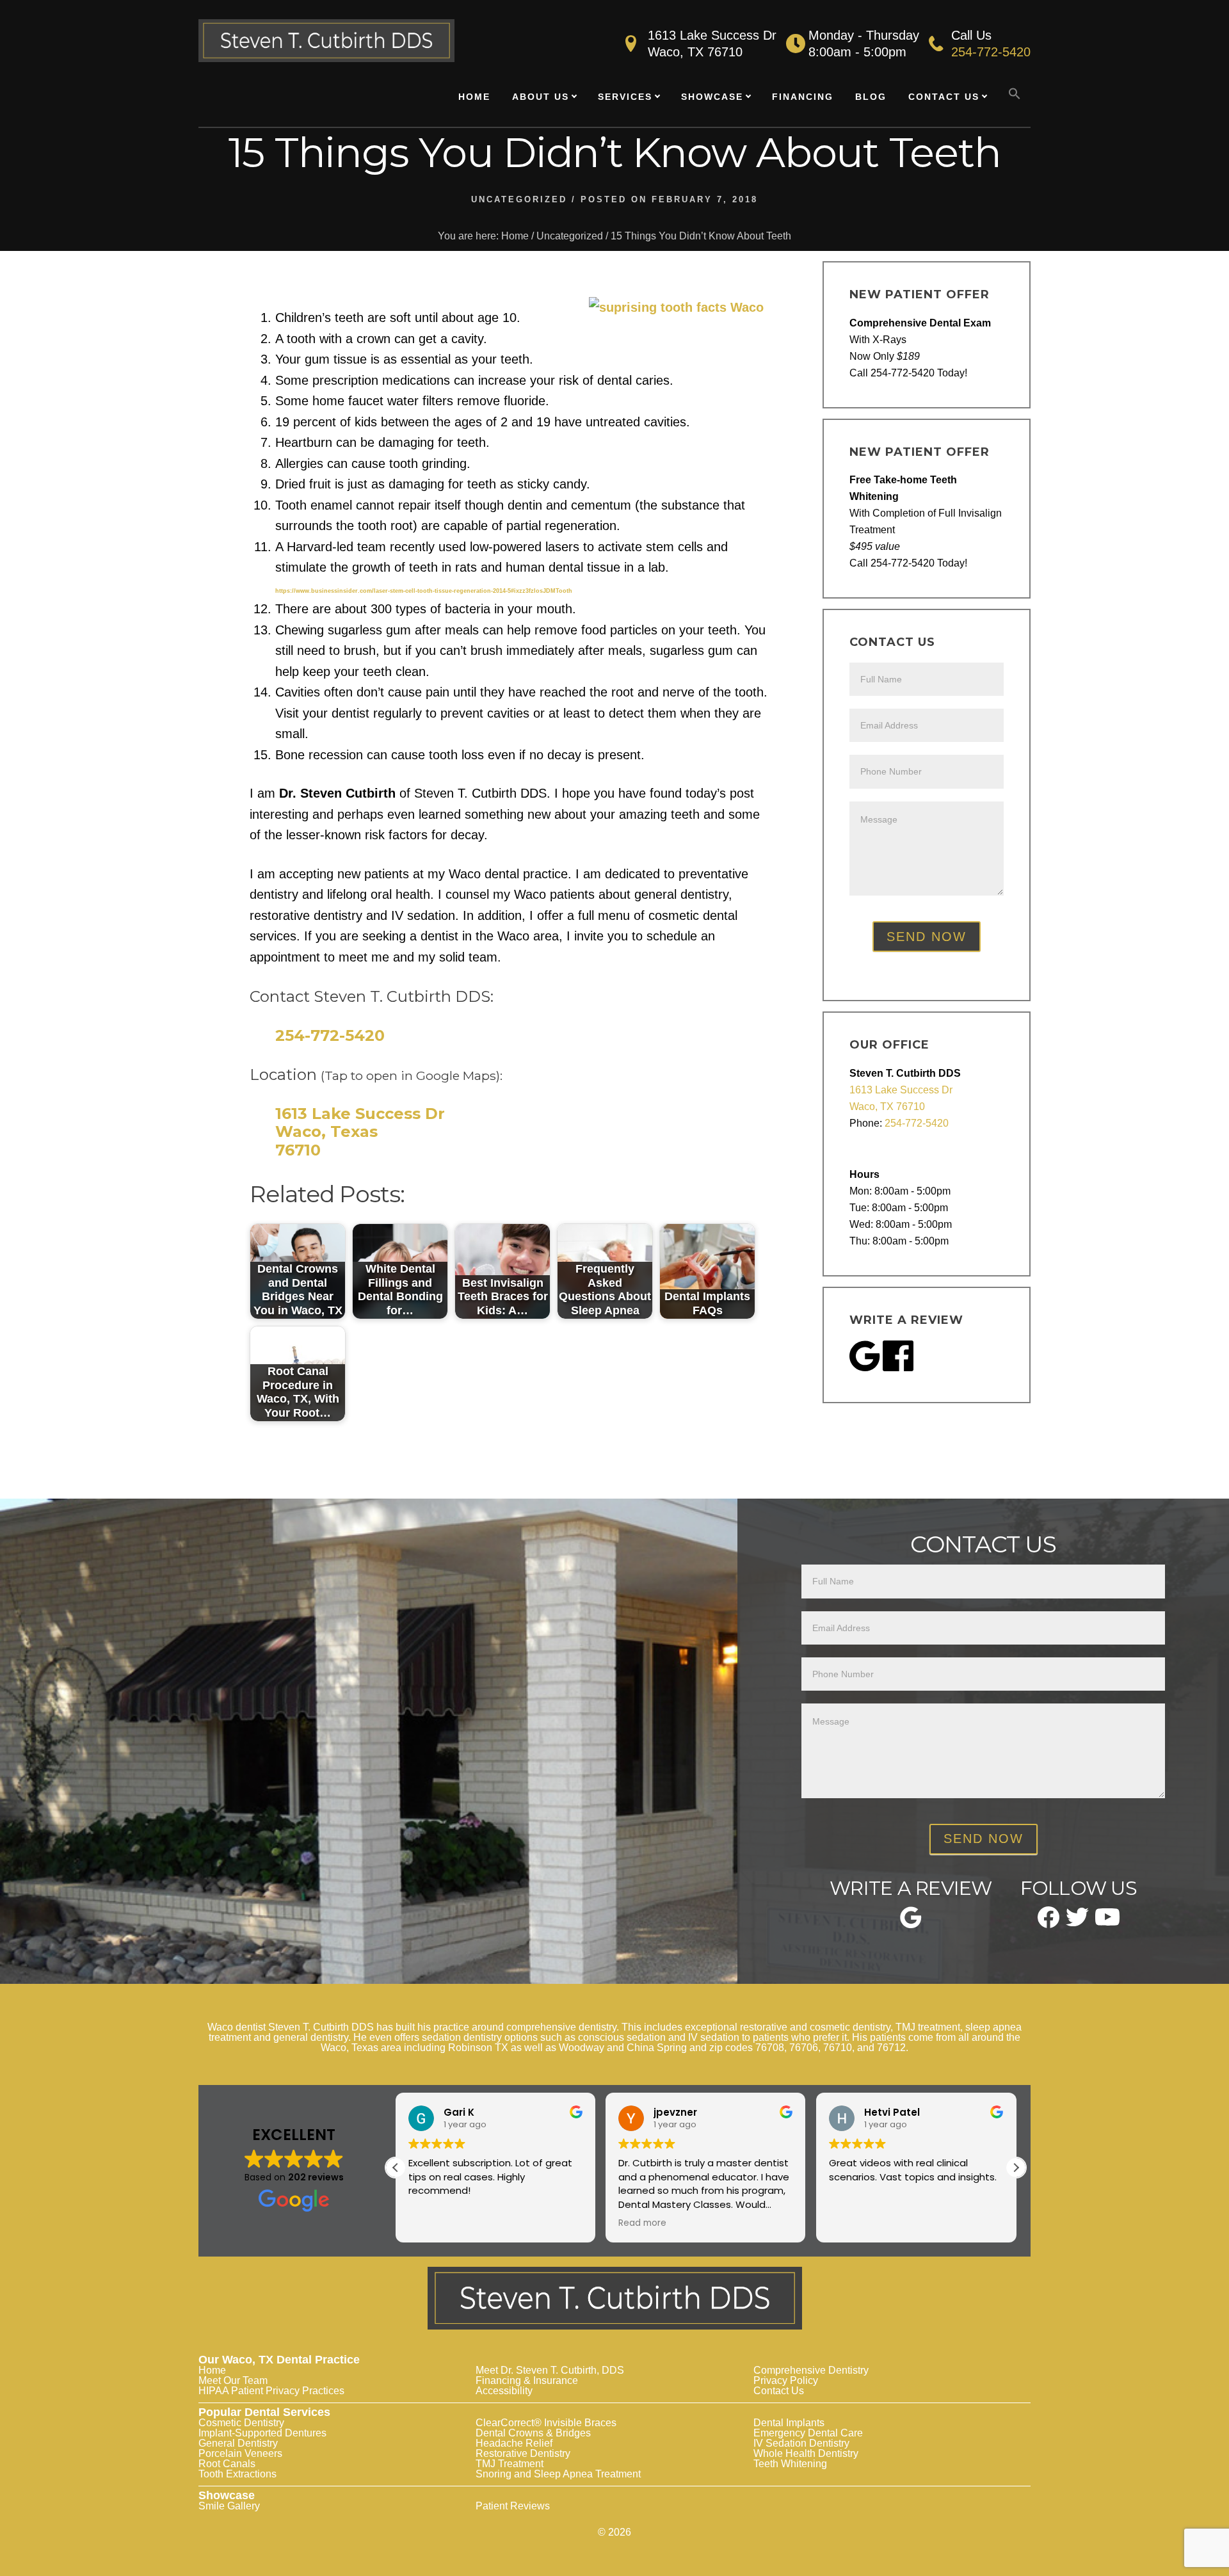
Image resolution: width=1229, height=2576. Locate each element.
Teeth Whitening (790, 2464)
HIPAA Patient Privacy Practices (271, 2391)
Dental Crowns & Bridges (533, 2433)
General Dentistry (238, 2443)
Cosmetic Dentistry (241, 2423)
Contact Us (779, 2391)
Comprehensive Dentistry (811, 2370)
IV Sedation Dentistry (801, 2443)
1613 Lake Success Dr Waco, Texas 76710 (360, 1132)
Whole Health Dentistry (806, 2453)
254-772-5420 (991, 52)
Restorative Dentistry (523, 2453)
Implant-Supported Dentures (262, 2433)
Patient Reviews (513, 2506)
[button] (1015, 94)
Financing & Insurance (527, 2380)
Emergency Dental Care (808, 2433)
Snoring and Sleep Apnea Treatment (558, 2474)
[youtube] (1107, 1921)
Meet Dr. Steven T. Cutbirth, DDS (550, 2370)
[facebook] (1048, 1924)
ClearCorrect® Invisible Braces (546, 2423)
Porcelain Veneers (240, 2453)
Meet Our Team (233, 2380)
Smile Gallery (229, 2506)
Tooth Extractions (237, 2474)
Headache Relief (514, 2443)
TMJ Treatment (510, 2464)
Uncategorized (519, 199)
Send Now (927, 937)
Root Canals (227, 2464)
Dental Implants (789, 2423)
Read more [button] (642, 2223)
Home (212, 2370)
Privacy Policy (786, 2380)
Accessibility (504, 2391)
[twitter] (1077, 1922)
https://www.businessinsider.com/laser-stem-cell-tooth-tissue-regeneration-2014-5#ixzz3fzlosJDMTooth (424, 591)
